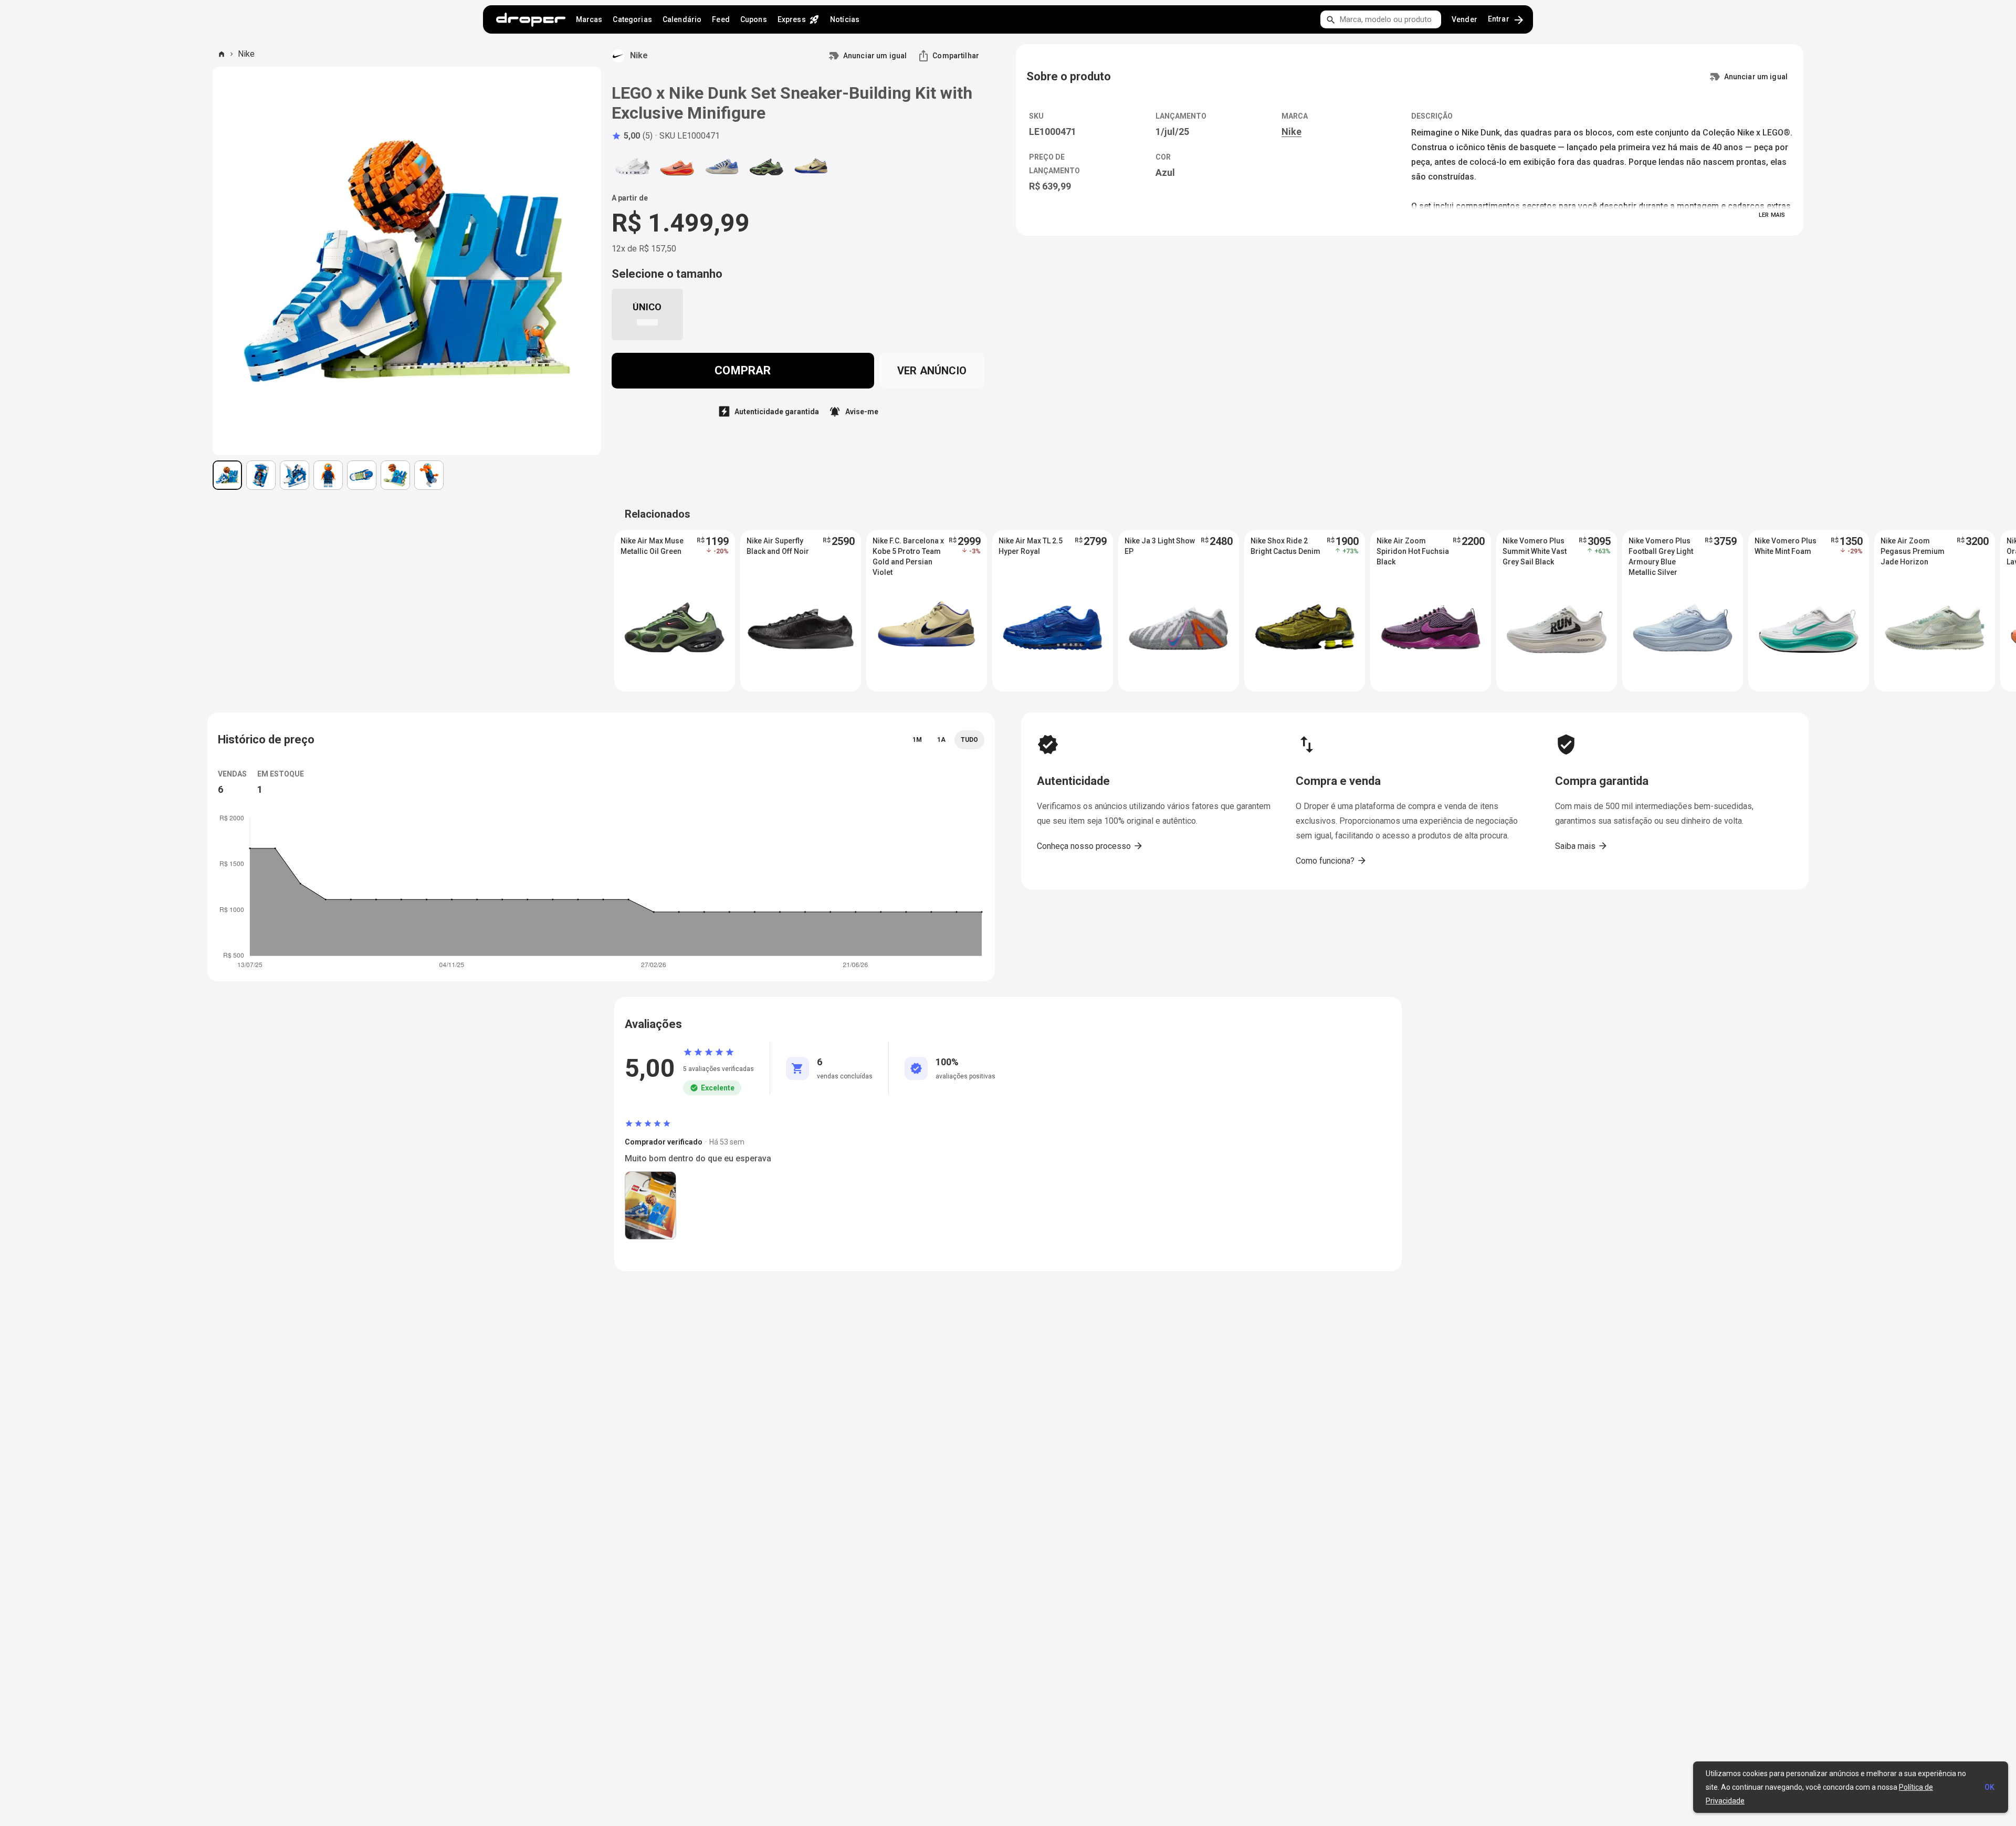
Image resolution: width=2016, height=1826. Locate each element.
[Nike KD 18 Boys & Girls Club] (722, 167)
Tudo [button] (969, 740)
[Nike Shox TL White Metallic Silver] (633, 167)
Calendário (682, 19)
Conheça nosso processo (1090, 846)
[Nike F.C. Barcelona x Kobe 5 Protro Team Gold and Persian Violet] (811, 167)
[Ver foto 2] (261, 475)
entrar (1506, 20)
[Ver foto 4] (328, 475)
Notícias (845, 19)
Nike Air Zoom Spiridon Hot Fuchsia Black (1413, 551)
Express (799, 19)
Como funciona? (1331, 860)
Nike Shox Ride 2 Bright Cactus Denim (1285, 546)
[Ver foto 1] (227, 475)
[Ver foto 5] (362, 475)
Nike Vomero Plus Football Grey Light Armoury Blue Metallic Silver (1661, 552)
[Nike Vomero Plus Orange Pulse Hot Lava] (677, 167)
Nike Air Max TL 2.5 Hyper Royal (1031, 546)
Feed (721, 19)
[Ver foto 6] (395, 475)
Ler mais (1772, 215)
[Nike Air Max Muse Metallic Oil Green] (766, 167)
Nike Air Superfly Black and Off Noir (778, 546)
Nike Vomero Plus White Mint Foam (1786, 546)
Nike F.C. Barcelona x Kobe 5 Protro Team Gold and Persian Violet (908, 552)
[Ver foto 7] (429, 475)
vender (1464, 19)
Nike (246, 54)
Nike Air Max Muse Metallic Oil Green (652, 546)
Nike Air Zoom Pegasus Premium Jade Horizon (1913, 551)
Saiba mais (1582, 846)
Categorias (632, 19)
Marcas (589, 19)
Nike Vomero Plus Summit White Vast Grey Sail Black (1535, 551)
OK (1989, 1787)
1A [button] (941, 740)
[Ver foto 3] (295, 475)
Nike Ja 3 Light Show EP (1160, 546)
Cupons (754, 19)
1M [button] (917, 740)
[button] (632, 136)
